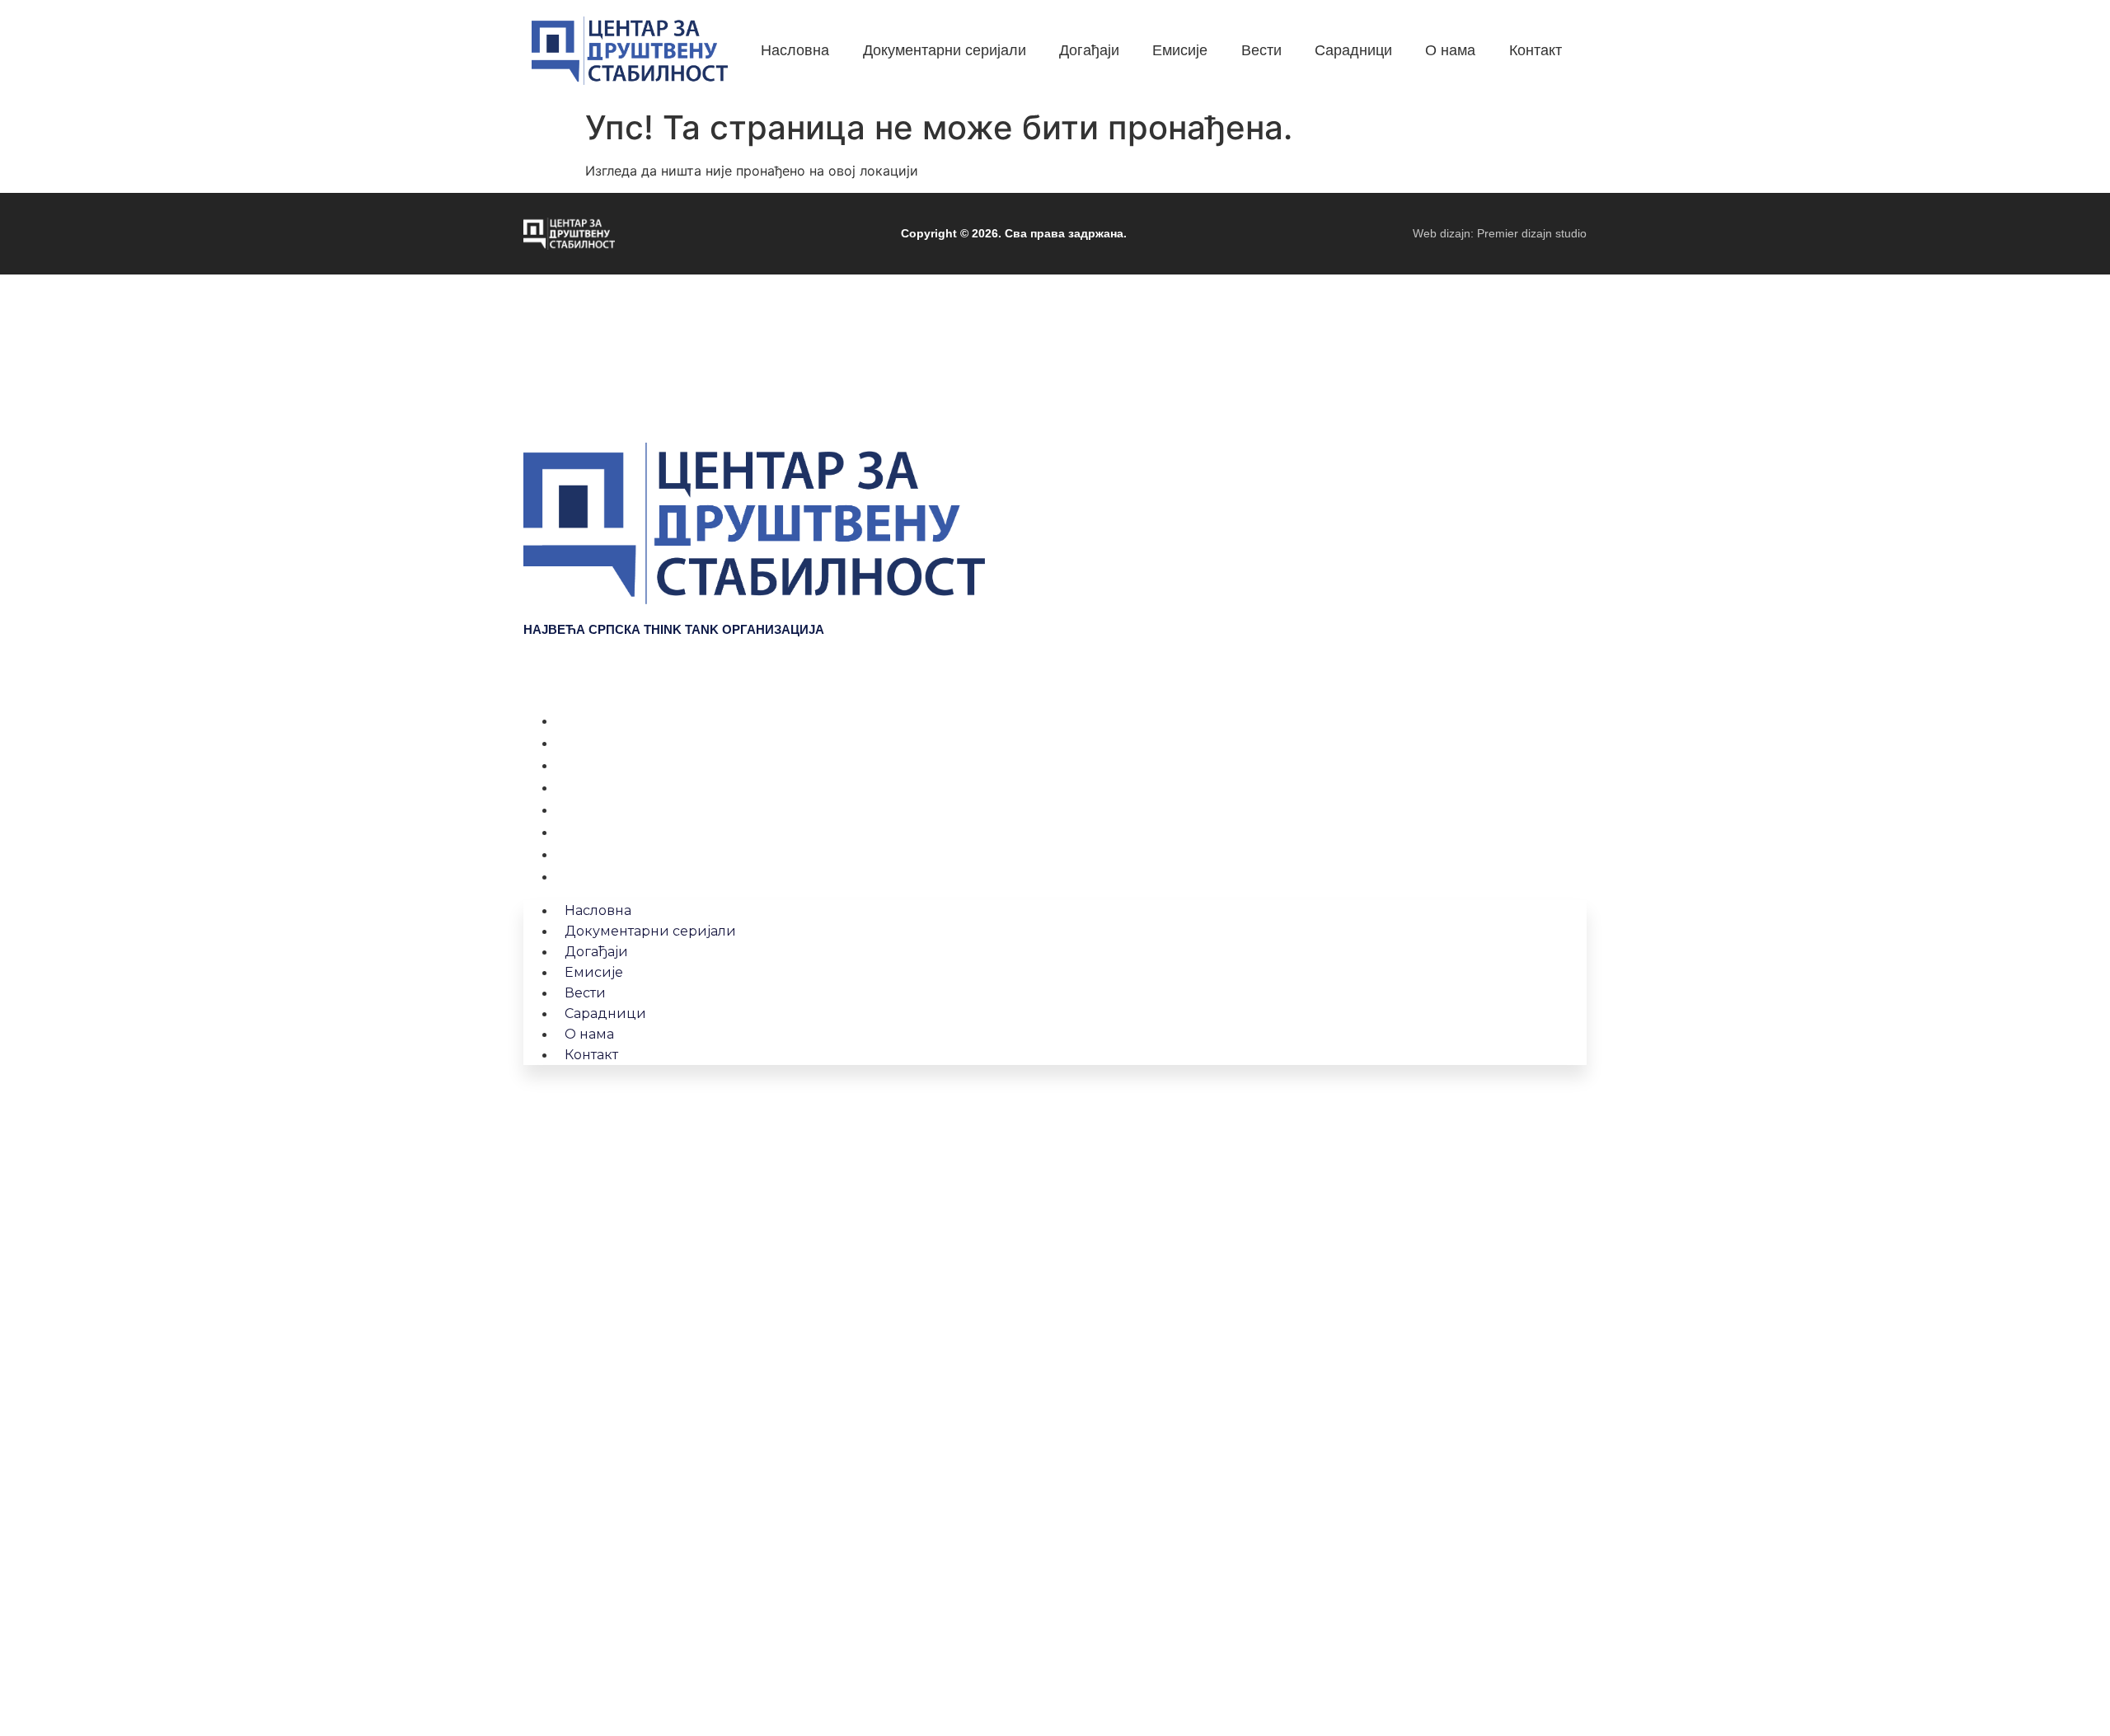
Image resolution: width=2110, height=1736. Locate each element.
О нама (581, 854)
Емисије (584, 787)
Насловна (591, 720)
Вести (577, 809)
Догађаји (586, 765)
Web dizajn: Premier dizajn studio (1500, 233)
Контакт (583, 876)
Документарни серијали (638, 743)
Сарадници (595, 832)
